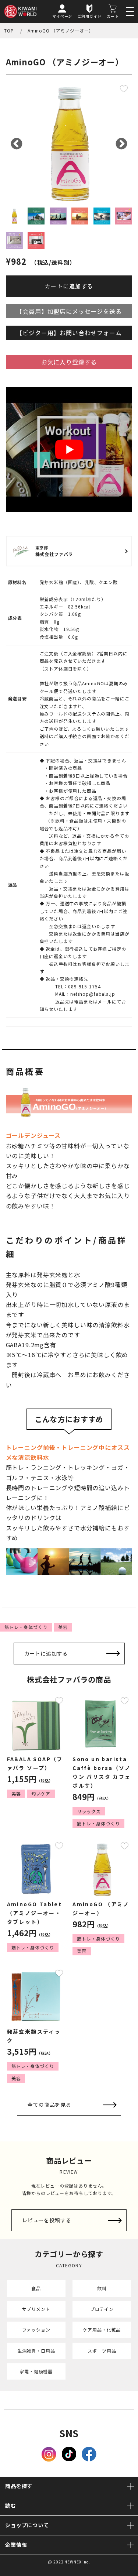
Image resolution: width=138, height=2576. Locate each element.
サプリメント (36, 2309)
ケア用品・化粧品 (102, 2330)
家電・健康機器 (36, 2371)
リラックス (89, 1811)
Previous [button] (17, 144)
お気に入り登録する (69, 362)
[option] (69, 142)
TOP (9, 30)
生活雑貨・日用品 (36, 2351)
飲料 (102, 2288)
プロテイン (102, 2309)
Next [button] (121, 144)
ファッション (36, 2330)
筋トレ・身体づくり (26, 1627)
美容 (63, 1627)
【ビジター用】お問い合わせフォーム (69, 333)
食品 (36, 2288)
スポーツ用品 (102, 2351)
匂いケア (41, 1793)
